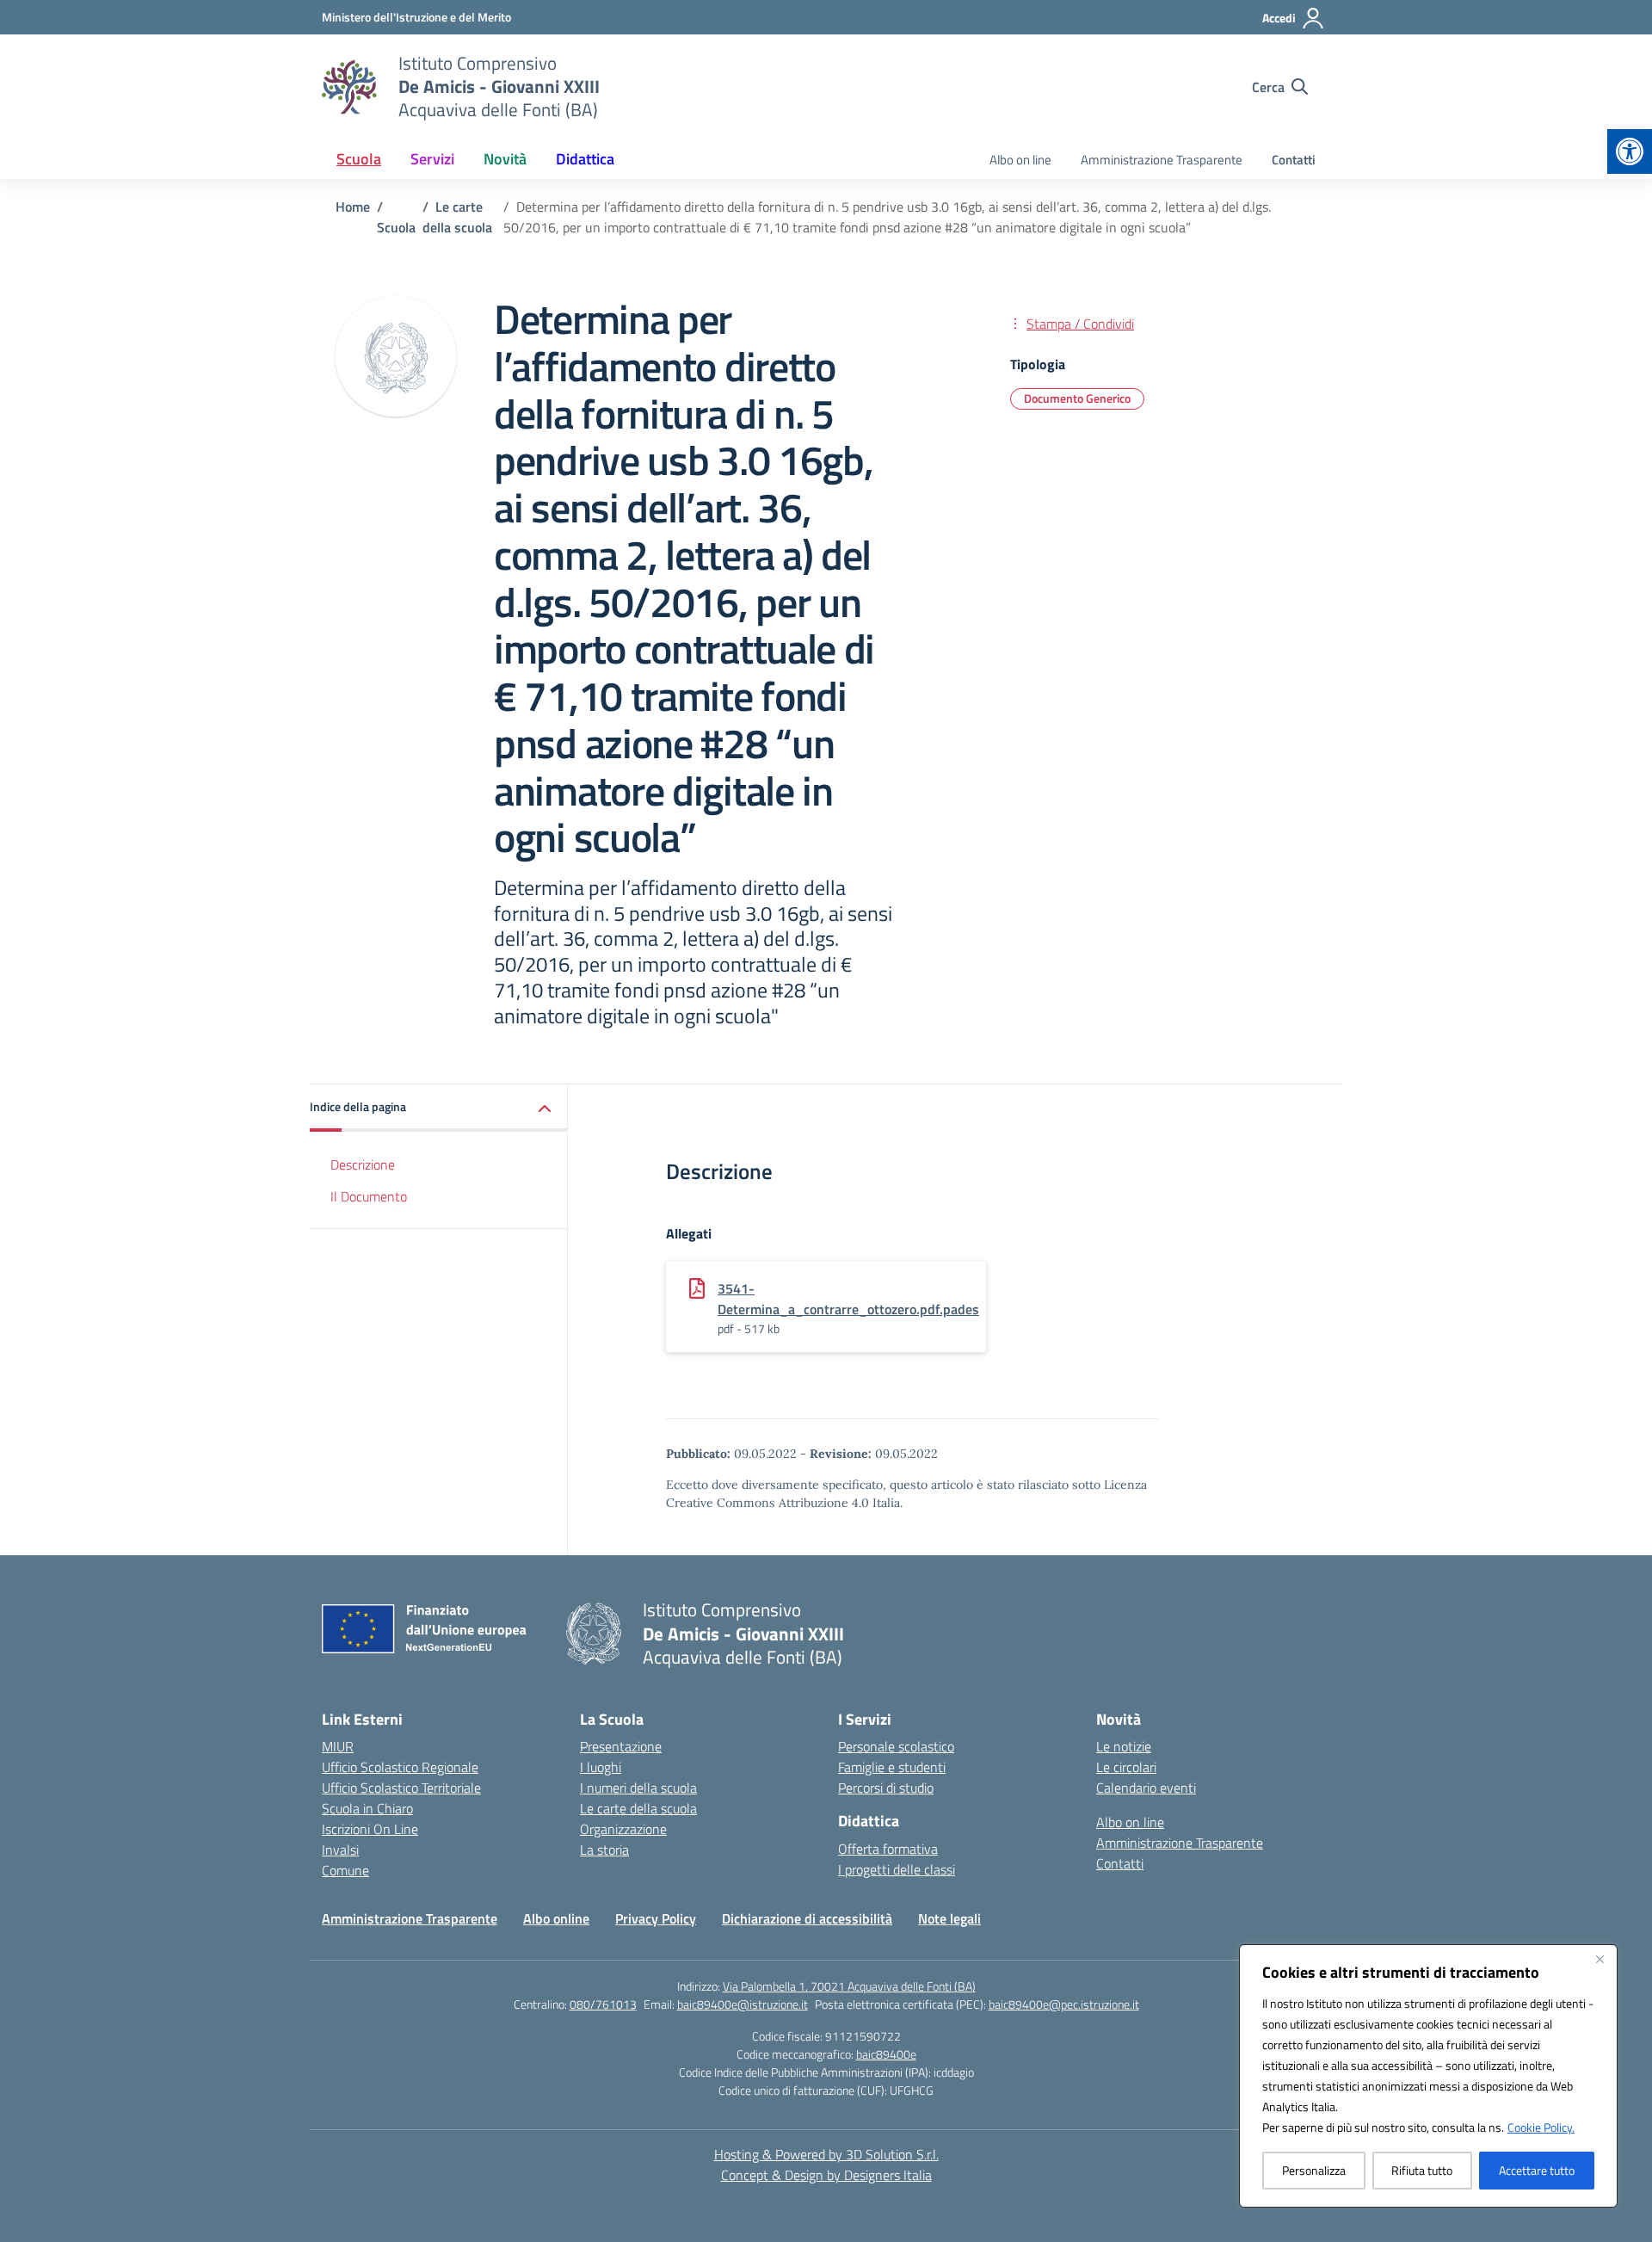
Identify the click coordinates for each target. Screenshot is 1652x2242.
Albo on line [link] (1020, 160)
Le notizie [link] (1124, 1746)
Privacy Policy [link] (656, 1918)
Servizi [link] (432, 159)
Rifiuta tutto (1422, 2170)
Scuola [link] (359, 159)
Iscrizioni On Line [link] (370, 1829)
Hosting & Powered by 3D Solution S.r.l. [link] (826, 2154)
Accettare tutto (1537, 2170)
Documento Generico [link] (1077, 398)
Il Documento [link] (369, 1196)
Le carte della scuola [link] (638, 1808)
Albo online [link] (556, 1918)
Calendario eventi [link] (1146, 1788)
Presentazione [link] (621, 1746)
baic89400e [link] (886, 2054)
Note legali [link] (949, 1918)
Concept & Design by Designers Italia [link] (826, 2175)
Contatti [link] (1294, 160)
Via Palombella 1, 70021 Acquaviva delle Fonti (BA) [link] (849, 1986)
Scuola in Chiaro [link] (367, 1808)
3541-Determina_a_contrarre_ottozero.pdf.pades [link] (848, 1299)
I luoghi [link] (601, 1767)
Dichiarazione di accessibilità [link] (807, 1918)
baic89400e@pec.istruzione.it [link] (1064, 2004)
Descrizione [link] (363, 1165)
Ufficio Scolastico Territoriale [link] (401, 1788)
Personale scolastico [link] (896, 1746)
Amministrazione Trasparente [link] (1162, 160)
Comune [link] (345, 1870)
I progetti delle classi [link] (897, 1869)
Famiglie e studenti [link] (892, 1767)
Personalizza (1314, 2170)
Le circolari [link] (1126, 1767)
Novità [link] (505, 159)
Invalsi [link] (340, 1850)
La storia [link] (604, 1850)
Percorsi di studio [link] (886, 1788)
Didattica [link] (585, 159)
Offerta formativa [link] (888, 1849)
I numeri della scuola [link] (638, 1788)
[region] (1428, 2076)
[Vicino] (1600, 1959)
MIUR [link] (338, 1746)
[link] (1630, 151)
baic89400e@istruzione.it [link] (743, 2004)
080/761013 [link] (603, 2004)
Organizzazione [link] (623, 1829)
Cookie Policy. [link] (1541, 2127)
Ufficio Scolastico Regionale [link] (400, 1767)
